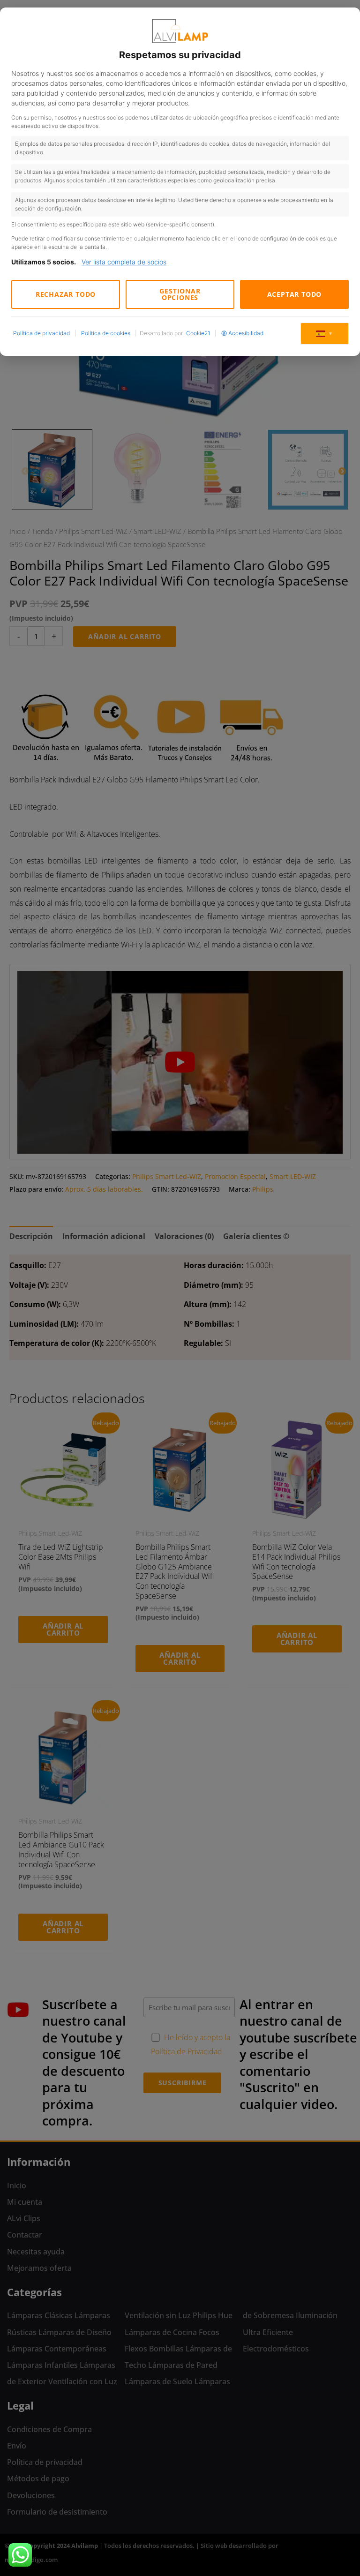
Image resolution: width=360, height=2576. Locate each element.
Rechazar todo (66, 294)
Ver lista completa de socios (124, 262)
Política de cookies (106, 333)
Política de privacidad (41, 333)
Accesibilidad (246, 333)
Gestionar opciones (180, 294)
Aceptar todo (295, 294)
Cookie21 (198, 333)
